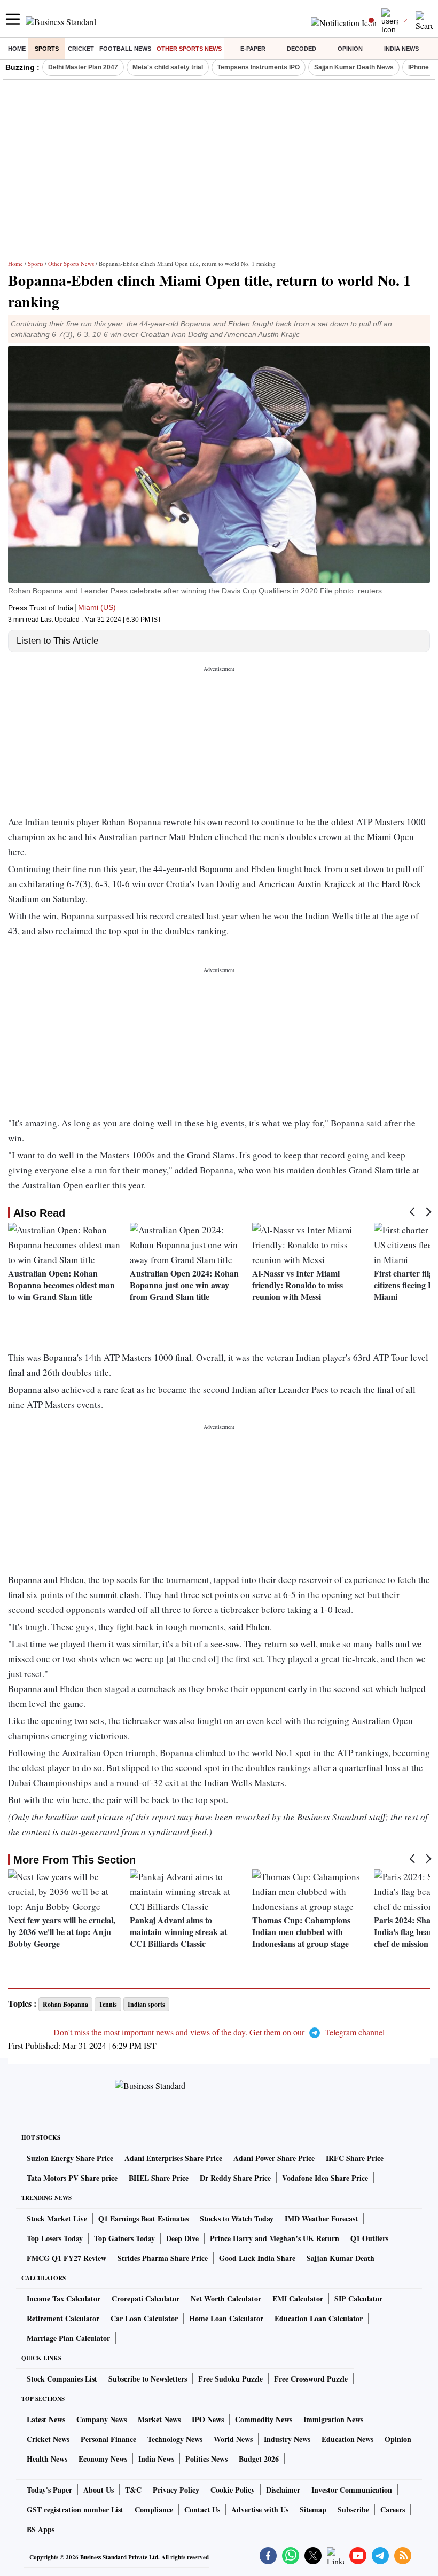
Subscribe (353, 2510)
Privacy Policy (176, 2490)
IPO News (208, 2419)
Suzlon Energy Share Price (70, 2158)
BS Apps (41, 2529)
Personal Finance (108, 2439)
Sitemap (313, 2510)
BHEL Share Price (159, 2178)
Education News (347, 2439)
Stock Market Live (57, 2218)
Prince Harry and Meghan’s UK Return (275, 2238)
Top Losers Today (55, 2238)
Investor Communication (352, 2490)
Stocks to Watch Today (237, 2218)
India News (401, 49)
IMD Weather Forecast (321, 2218)
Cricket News (48, 2439)
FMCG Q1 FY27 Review (67, 2258)
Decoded (302, 49)
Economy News (103, 2459)
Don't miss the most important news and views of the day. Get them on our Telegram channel (219, 2032)
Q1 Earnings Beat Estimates (143, 2218)
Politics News (206, 2459)
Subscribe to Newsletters (148, 2379)
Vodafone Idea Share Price (325, 2178)
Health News (47, 2459)
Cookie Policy (233, 2490)
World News (233, 2439)
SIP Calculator (358, 2299)
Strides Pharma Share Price (163, 2258)
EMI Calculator (298, 2299)
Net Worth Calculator (226, 2299)
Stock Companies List (62, 2379)
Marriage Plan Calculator (68, 2338)
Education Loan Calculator (319, 2318)
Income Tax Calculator (64, 2299)
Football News (125, 49)
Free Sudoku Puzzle (230, 2379)
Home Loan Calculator (226, 2318)
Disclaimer (283, 2490)
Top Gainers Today (124, 2238)
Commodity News (264, 2419)
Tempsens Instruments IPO (259, 67)
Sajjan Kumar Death (341, 2258)
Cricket (81, 49)
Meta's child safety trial (168, 67)
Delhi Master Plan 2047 (83, 67)
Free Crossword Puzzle (311, 2379)
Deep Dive (182, 2238)
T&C (133, 2490)
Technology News (175, 2439)
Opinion (350, 49)
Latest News (46, 2419)
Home (17, 49)
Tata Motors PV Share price (72, 2178)
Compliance (154, 2510)
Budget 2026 (259, 2459)
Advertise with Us (260, 2510)
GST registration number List (75, 2510)
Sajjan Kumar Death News (354, 67)
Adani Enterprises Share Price (173, 2158)
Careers (393, 2510)
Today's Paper (49, 2490)
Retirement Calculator (63, 2318)
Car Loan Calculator (144, 2318)
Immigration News (333, 2419)
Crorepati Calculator (146, 2299)
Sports (47, 49)
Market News (159, 2419)
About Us (99, 2490)
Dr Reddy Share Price (235, 2178)
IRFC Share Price (355, 2158)
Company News (101, 2419)
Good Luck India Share (257, 2258)
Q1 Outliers (369, 2238)
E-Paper (253, 49)
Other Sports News (189, 49)
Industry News (287, 2439)
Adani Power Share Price (274, 2158)
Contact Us (202, 2510)
